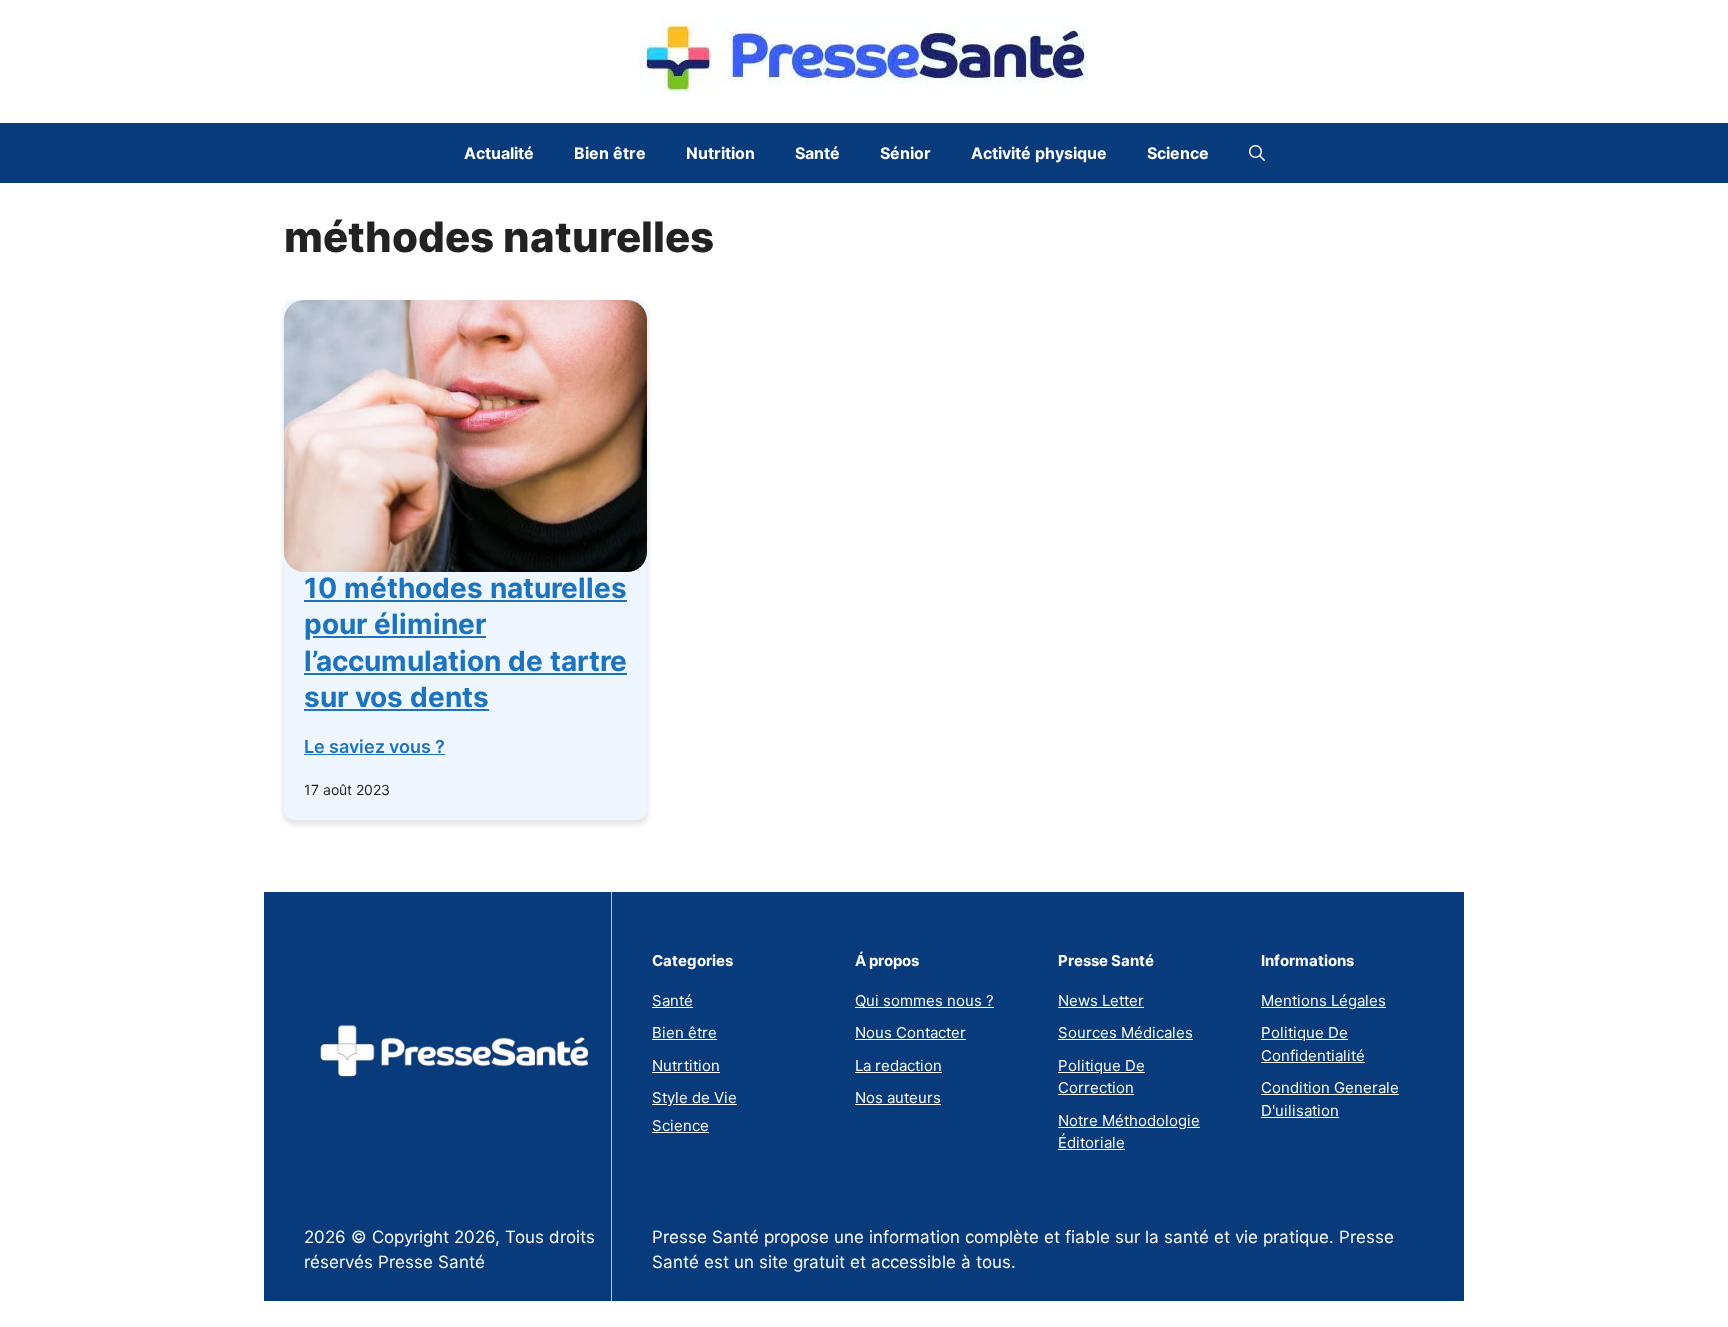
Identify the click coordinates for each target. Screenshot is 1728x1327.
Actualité (499, 153)
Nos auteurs (898, 1097)
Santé (817, 153)
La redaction (898, 1065)
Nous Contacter (910, 1032)
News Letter (1101, 1000)
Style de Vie (694, 1097)
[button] (1257, 153)
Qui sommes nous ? (924, 1000)
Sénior (905, 153)
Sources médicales (1125, 1032)
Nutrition (720, 153)
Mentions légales (1323, 1000)
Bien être (610, 153)
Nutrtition (686, 1065)
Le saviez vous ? (374, 746)
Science (1178, 153)
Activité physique (1039, 153)
